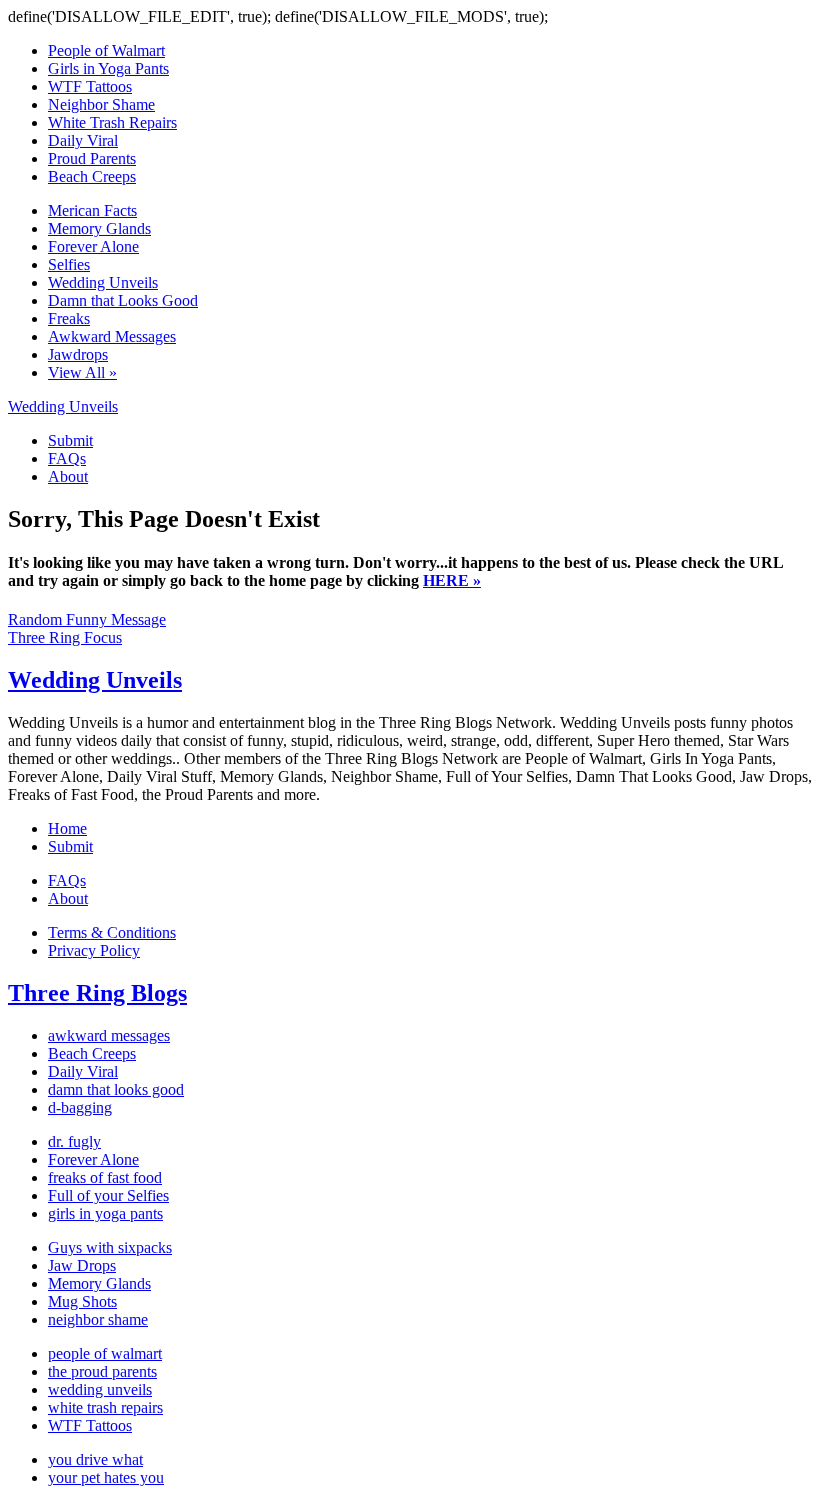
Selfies (69, 264)
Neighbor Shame (101, 104)
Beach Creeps (92, 176)
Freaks (69, 318)
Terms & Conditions (112, 932)
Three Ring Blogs (97, 993)
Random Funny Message (87, 619)
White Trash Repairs (112, 122)
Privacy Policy (94, 950)
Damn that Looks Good (123, 300)
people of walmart (105, 1353)
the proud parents (102, 1371)
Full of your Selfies (108, 1195)
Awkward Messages (112, 336)
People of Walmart (106, 50)
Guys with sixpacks (110, 1247)
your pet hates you (106, 1477)
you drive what (95, 1459)
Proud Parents (92, 158)
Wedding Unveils (103, 282)
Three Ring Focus (65, 637)
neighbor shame (98, 1319)
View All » (82, 372)
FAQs (67, 458)
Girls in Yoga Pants (108, 68)
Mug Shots (82, 1301)
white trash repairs (105, 1407)
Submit (70, 440)
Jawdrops (78, 354)
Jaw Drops (82, 1265)
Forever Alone (93, 246)
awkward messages (109, 1035)
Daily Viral (83, 140)
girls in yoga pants (105, 1213)
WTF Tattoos (90, 86)
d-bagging (80, 1107)
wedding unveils (100, 1389)
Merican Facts (92, 210)
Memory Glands (99, 228)
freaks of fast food (105, 1177)
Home (67, 828)
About (68, 476)
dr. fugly (74, 1141)
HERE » (452, 580)
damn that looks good (116, 1089)
